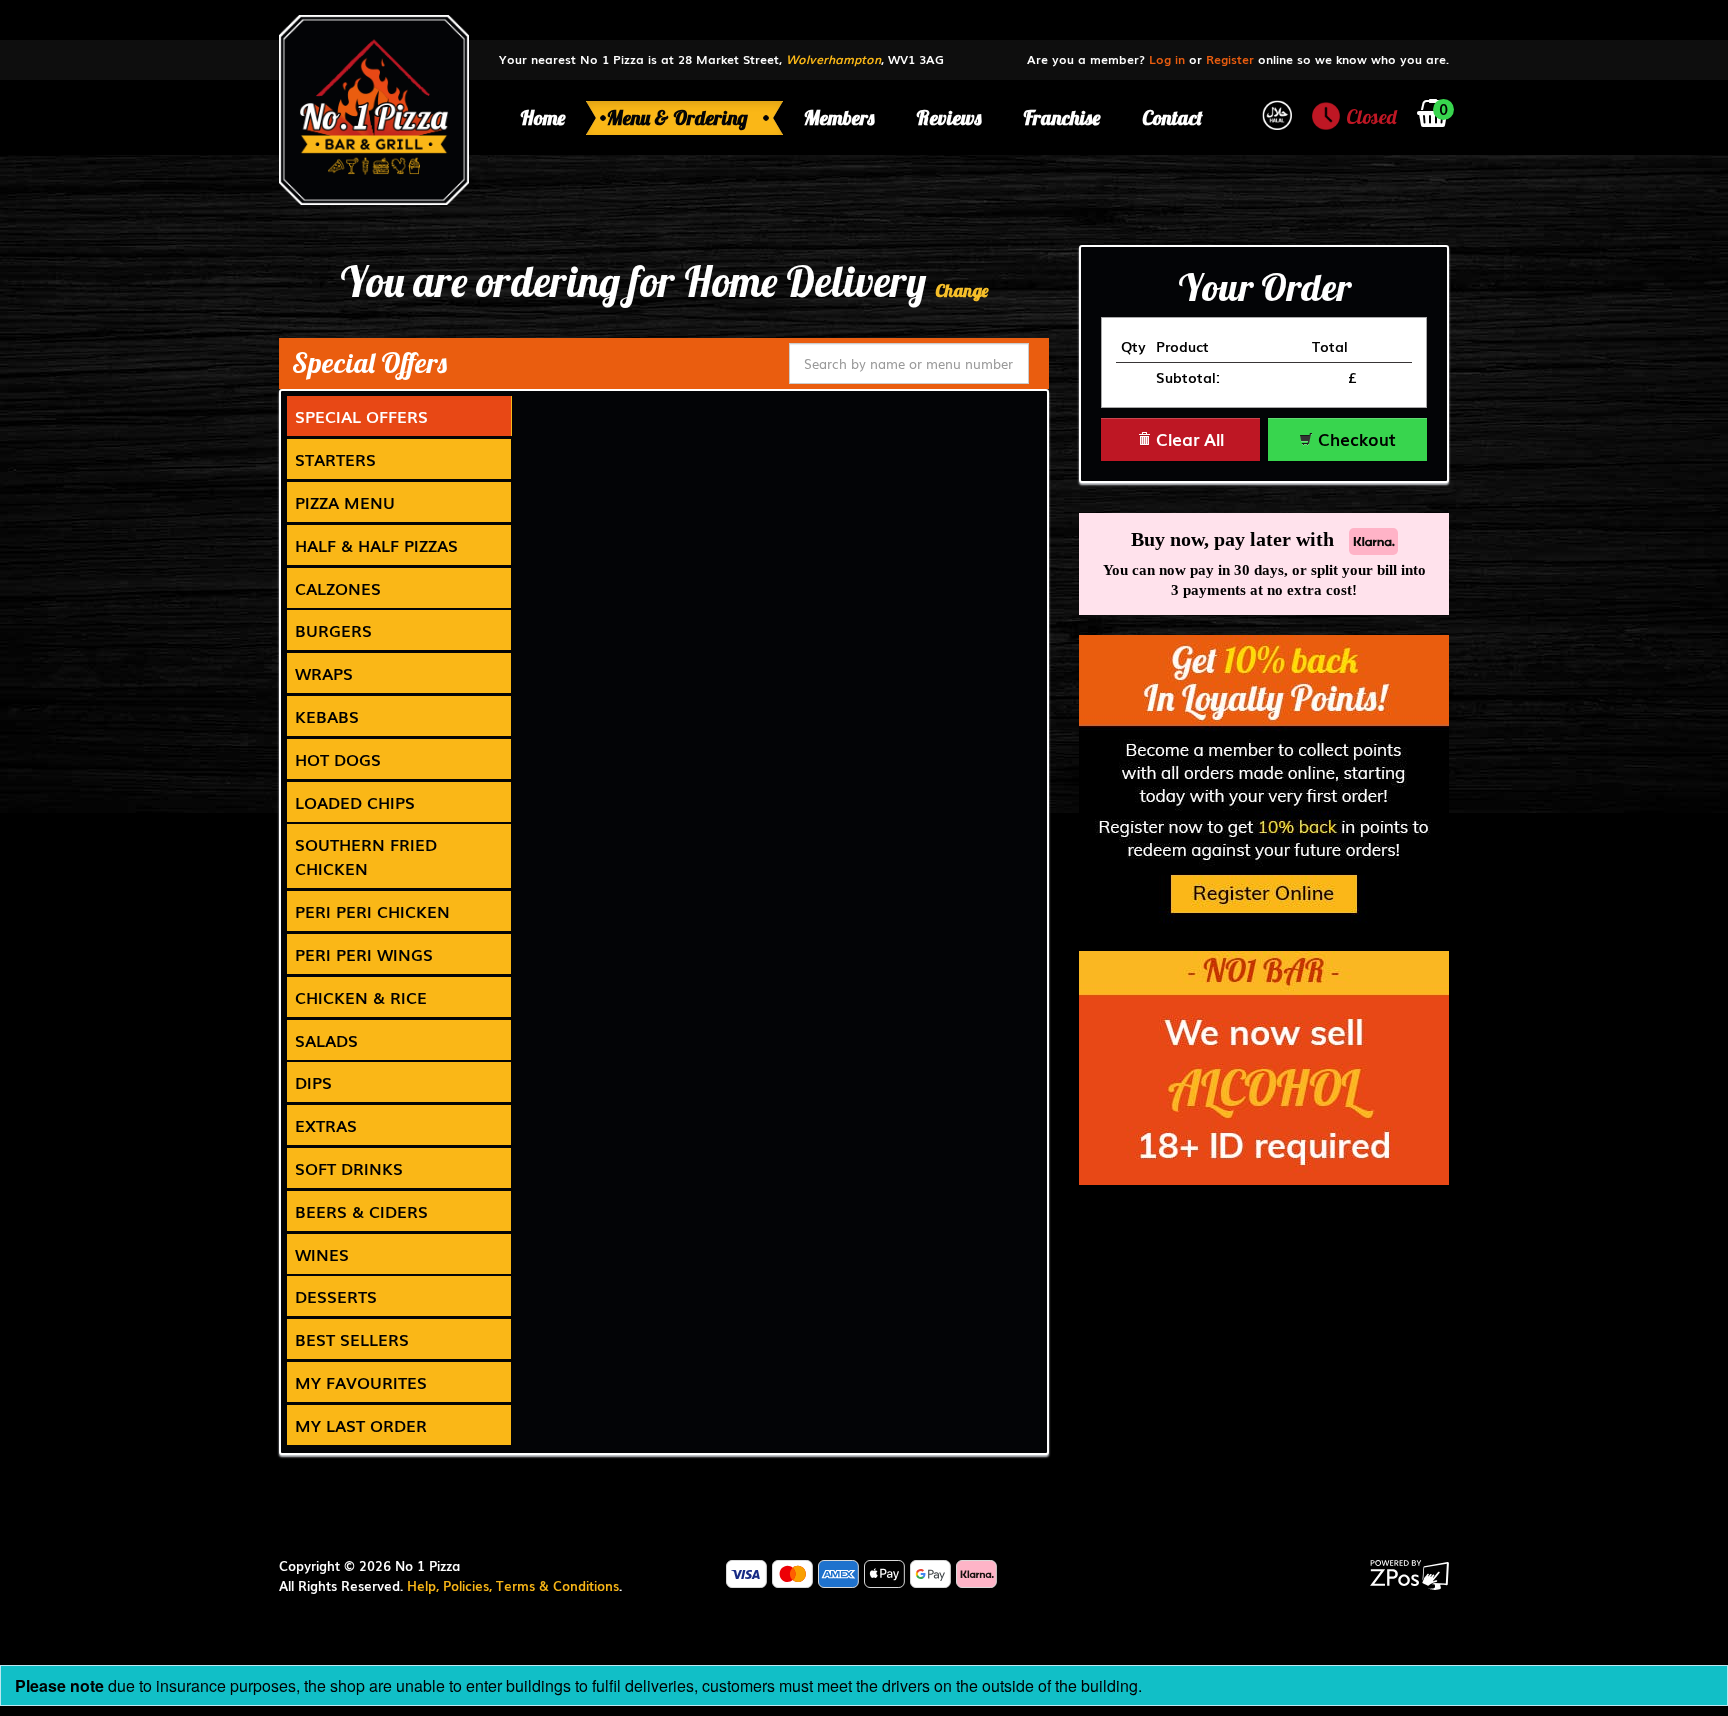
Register (1230, 59)
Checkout (1354, 438)
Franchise (1061, 117)
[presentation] (399, 416)
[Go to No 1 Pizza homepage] (374, 108)
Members (839, 117)
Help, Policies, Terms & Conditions (513, 1585)
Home (542, 117)
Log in (1167, 59)
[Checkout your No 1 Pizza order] (1433, 117)
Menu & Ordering (679, 117)
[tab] (399, 416)
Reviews (948, 117)
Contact (1172, 117)
